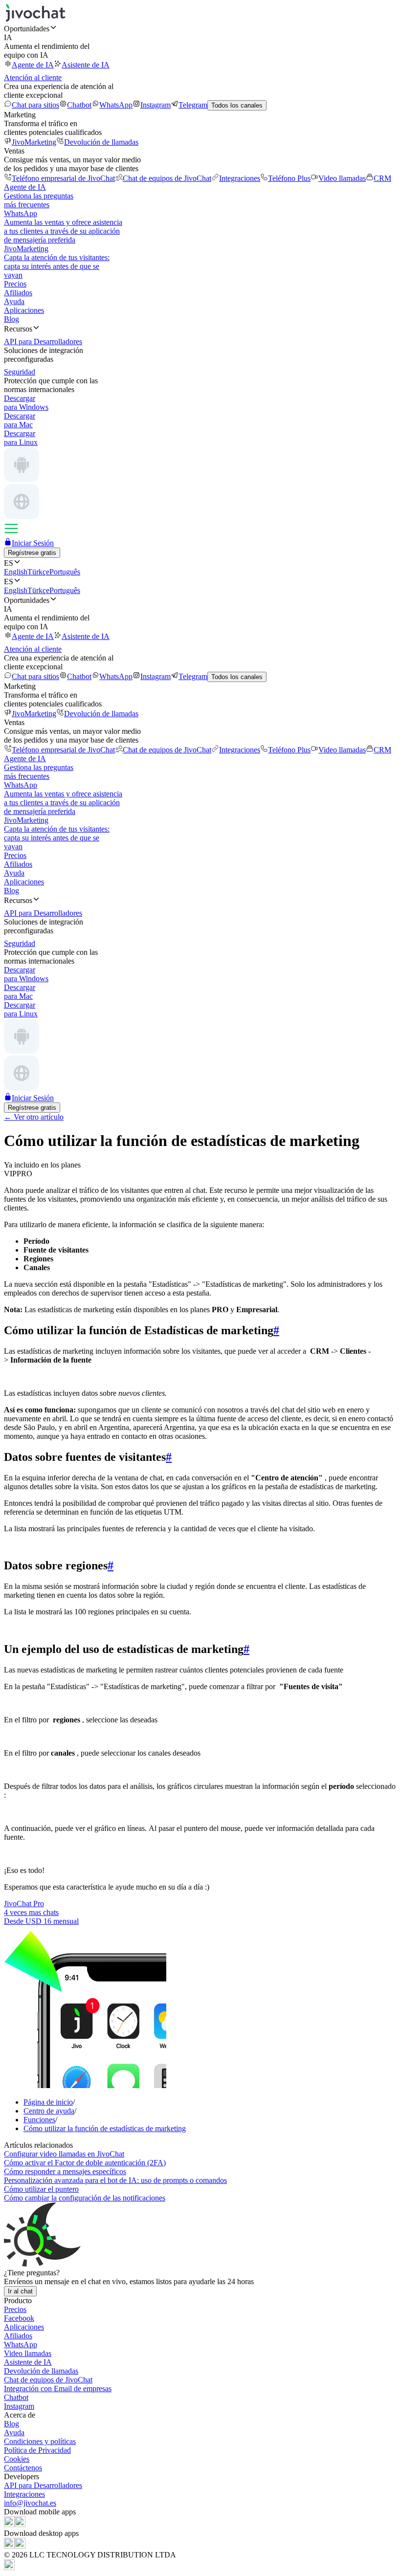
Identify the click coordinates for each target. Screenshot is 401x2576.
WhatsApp (116, 105)
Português (65, 572)
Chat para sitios (35, 105)
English (16, 572)
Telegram (193, 105)
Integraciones (240, 178)
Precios (15, 284)
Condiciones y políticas (40, 2441)
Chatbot (79, 105)
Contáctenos (23, 2468)
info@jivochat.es (30, 2503)
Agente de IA (33, 65)
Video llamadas (342, 178)
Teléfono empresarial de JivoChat (63, 178)
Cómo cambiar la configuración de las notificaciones (85, 2198)
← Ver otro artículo (34, 1117)
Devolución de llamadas (101, 142)
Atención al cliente (33, 77)
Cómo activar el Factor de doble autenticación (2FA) (85, 2163)
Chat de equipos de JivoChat (167, 178)
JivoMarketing (34, 142)
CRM (382, 178)
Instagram (156, 105)
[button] (200, 28)
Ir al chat (20, 2291)
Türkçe (38, 572)
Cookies (17, 2459)
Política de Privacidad (37, 2450)
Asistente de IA (86, 65)
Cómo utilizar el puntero (41, 2189)
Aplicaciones (24, 310)
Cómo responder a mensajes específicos (65, 2171)
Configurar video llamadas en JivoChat (64, 2154)
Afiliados (18, 293)
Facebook (19, 2318)
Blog (11, 319)
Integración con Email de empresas (58, 2389)
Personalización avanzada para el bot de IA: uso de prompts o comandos (115, 2180)
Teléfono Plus (289, 178)
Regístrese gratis (32, 553)
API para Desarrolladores (43, 2485)
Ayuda (14, 301)
